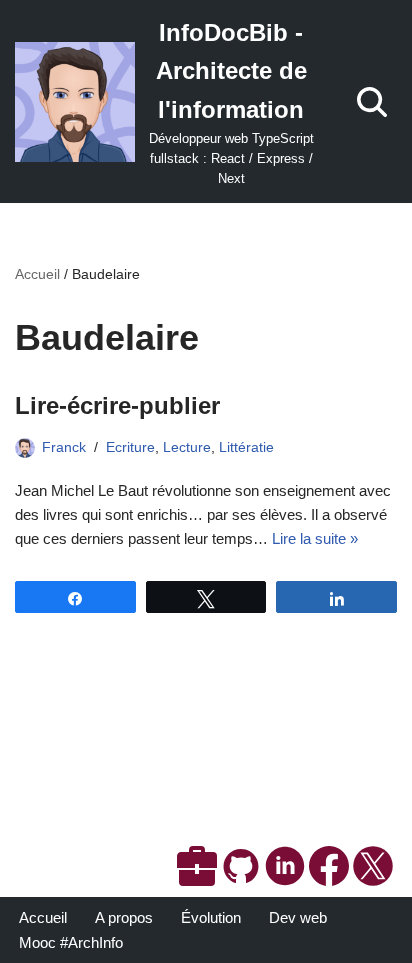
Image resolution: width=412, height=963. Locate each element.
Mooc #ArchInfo (71, 942)
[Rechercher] (372, 102)
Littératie (246, 447)
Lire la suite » (315, 538)
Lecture (187, 447)
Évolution (211, 917)
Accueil (37, 274)
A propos (124, 917)
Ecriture (130, 447)
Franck (64, 447)
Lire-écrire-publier (117, 405)
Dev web (298, 917)
